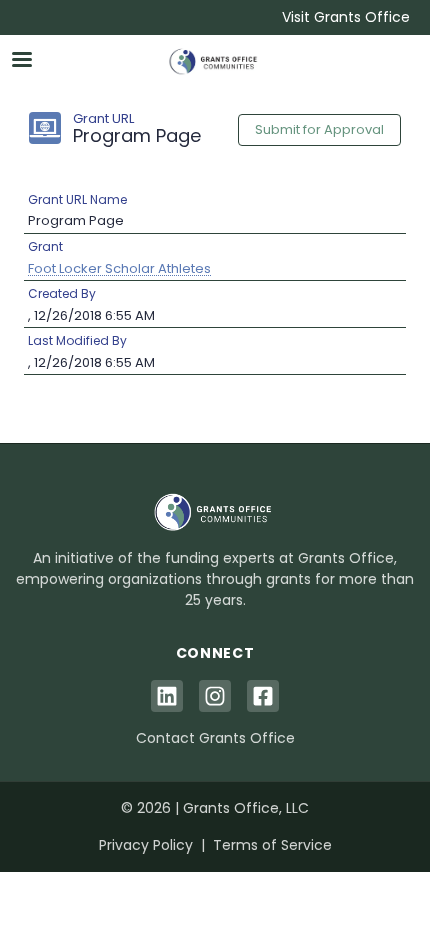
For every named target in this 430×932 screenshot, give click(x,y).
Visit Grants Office (346, 17)
